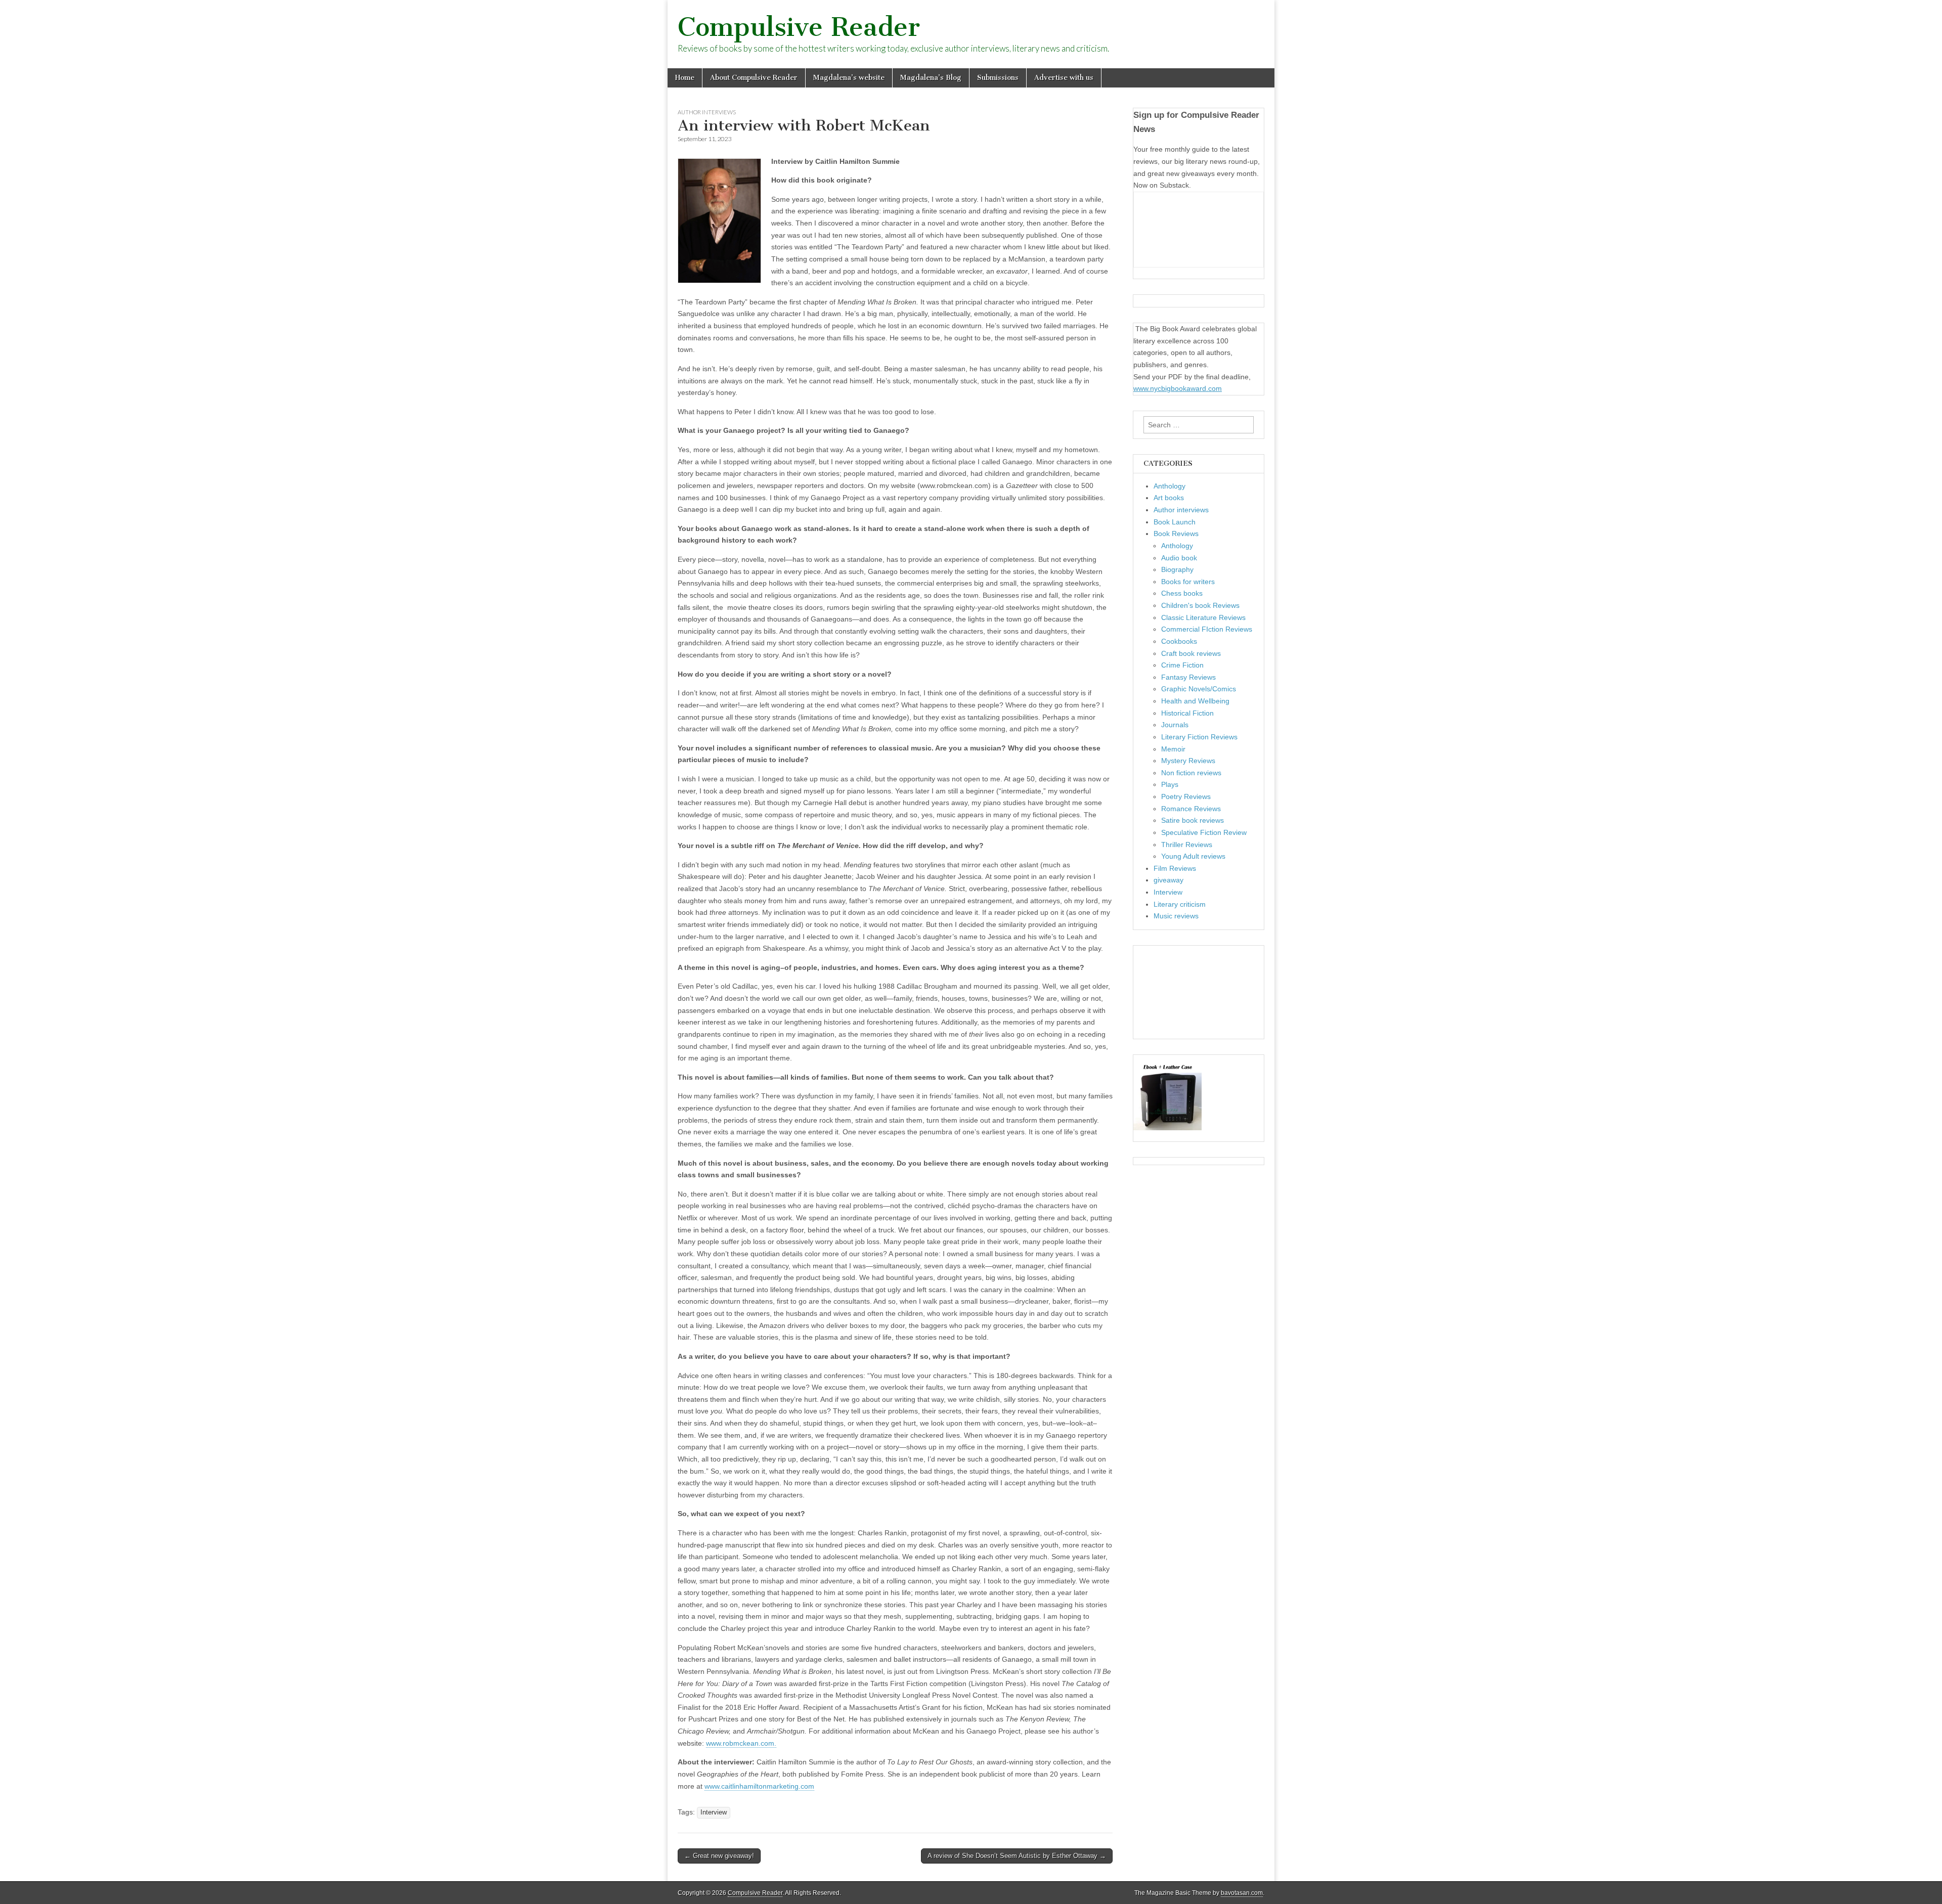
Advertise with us (1064, 78)
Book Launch (1175, 522)
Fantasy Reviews (1188, 677)
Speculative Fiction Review (1204, 832)
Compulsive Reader (799, 27)
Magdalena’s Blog (931, 78)
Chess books (1182, 593)
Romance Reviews (1191, 809)
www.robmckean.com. (741, 1743)
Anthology (1169, 486)
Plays (1170, 784)
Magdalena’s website (849, 78)
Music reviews (1176, 916)
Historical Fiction (1187, 713)
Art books (1169, 498)
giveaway (1168, 880)
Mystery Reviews (1188, 761)
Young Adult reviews (1193, 856)
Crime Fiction (1182, 665)
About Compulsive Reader (754, 78)
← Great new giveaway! (719, 1856)
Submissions (998, 78)
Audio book (1179, 558)
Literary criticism (1180, 904)
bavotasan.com (1242, 1893)
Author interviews (707, 112)
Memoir (1173, 749)
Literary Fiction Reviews (1199, 737)
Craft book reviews (1191, 653)
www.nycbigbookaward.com (1178, 388)
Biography (1177, 569)
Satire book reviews (1193, 820)
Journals (1175, 725)
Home (685, 78)
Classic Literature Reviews (1203, 617)
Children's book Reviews (1200, 605)
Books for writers (1188, 582)
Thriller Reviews (1187, 845)
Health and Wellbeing (1195, 701)
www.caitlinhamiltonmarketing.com (759, 1786)
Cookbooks (1179, 641)
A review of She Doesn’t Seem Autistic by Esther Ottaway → (1017, 1856)
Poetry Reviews (1186, 796)
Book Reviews (1176, 534)
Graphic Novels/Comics (1199, 689)
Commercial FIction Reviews (1207, 629)
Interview (714, 1812)
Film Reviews (1175, 868)
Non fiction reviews (1191, 773)
